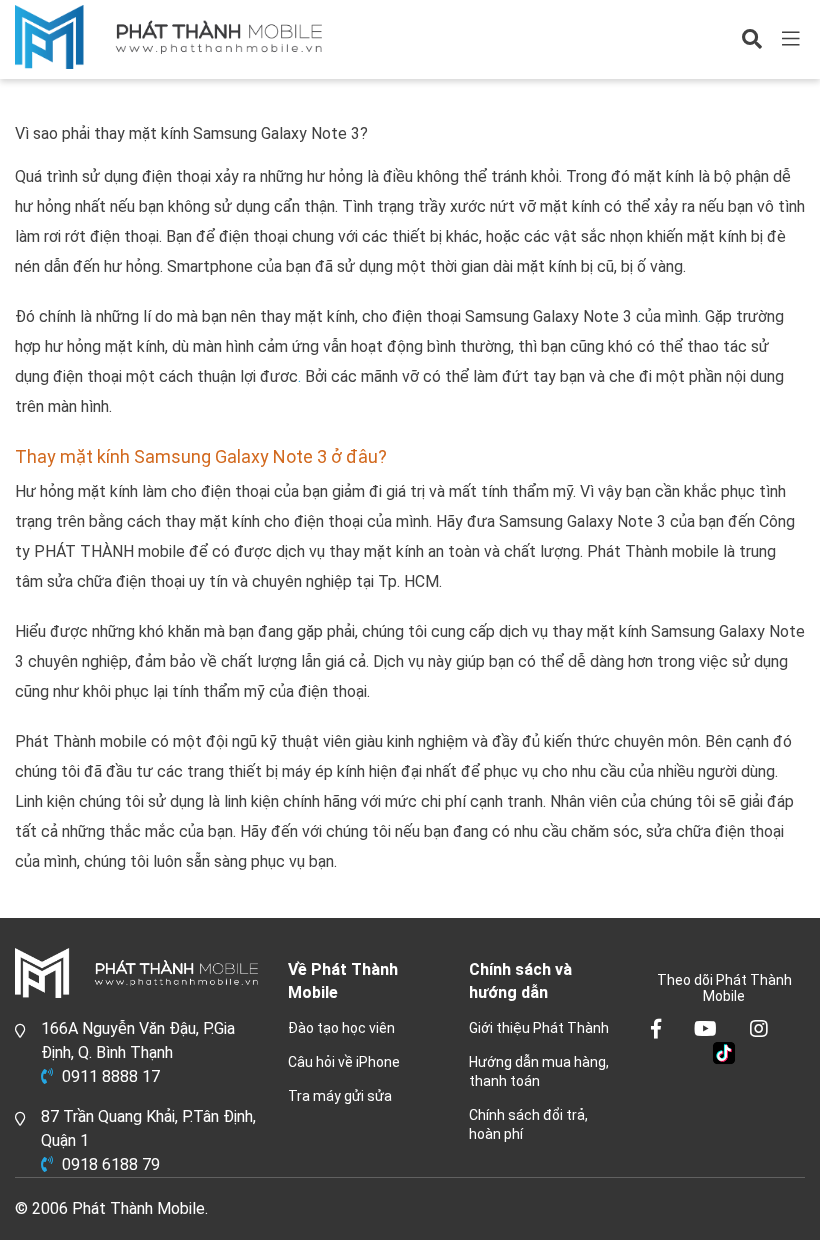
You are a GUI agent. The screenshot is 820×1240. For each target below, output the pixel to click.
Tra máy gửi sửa (340, 1096)
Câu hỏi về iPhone (344, 1062)
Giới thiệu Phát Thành (539, 1028)
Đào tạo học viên (341, 1028)
